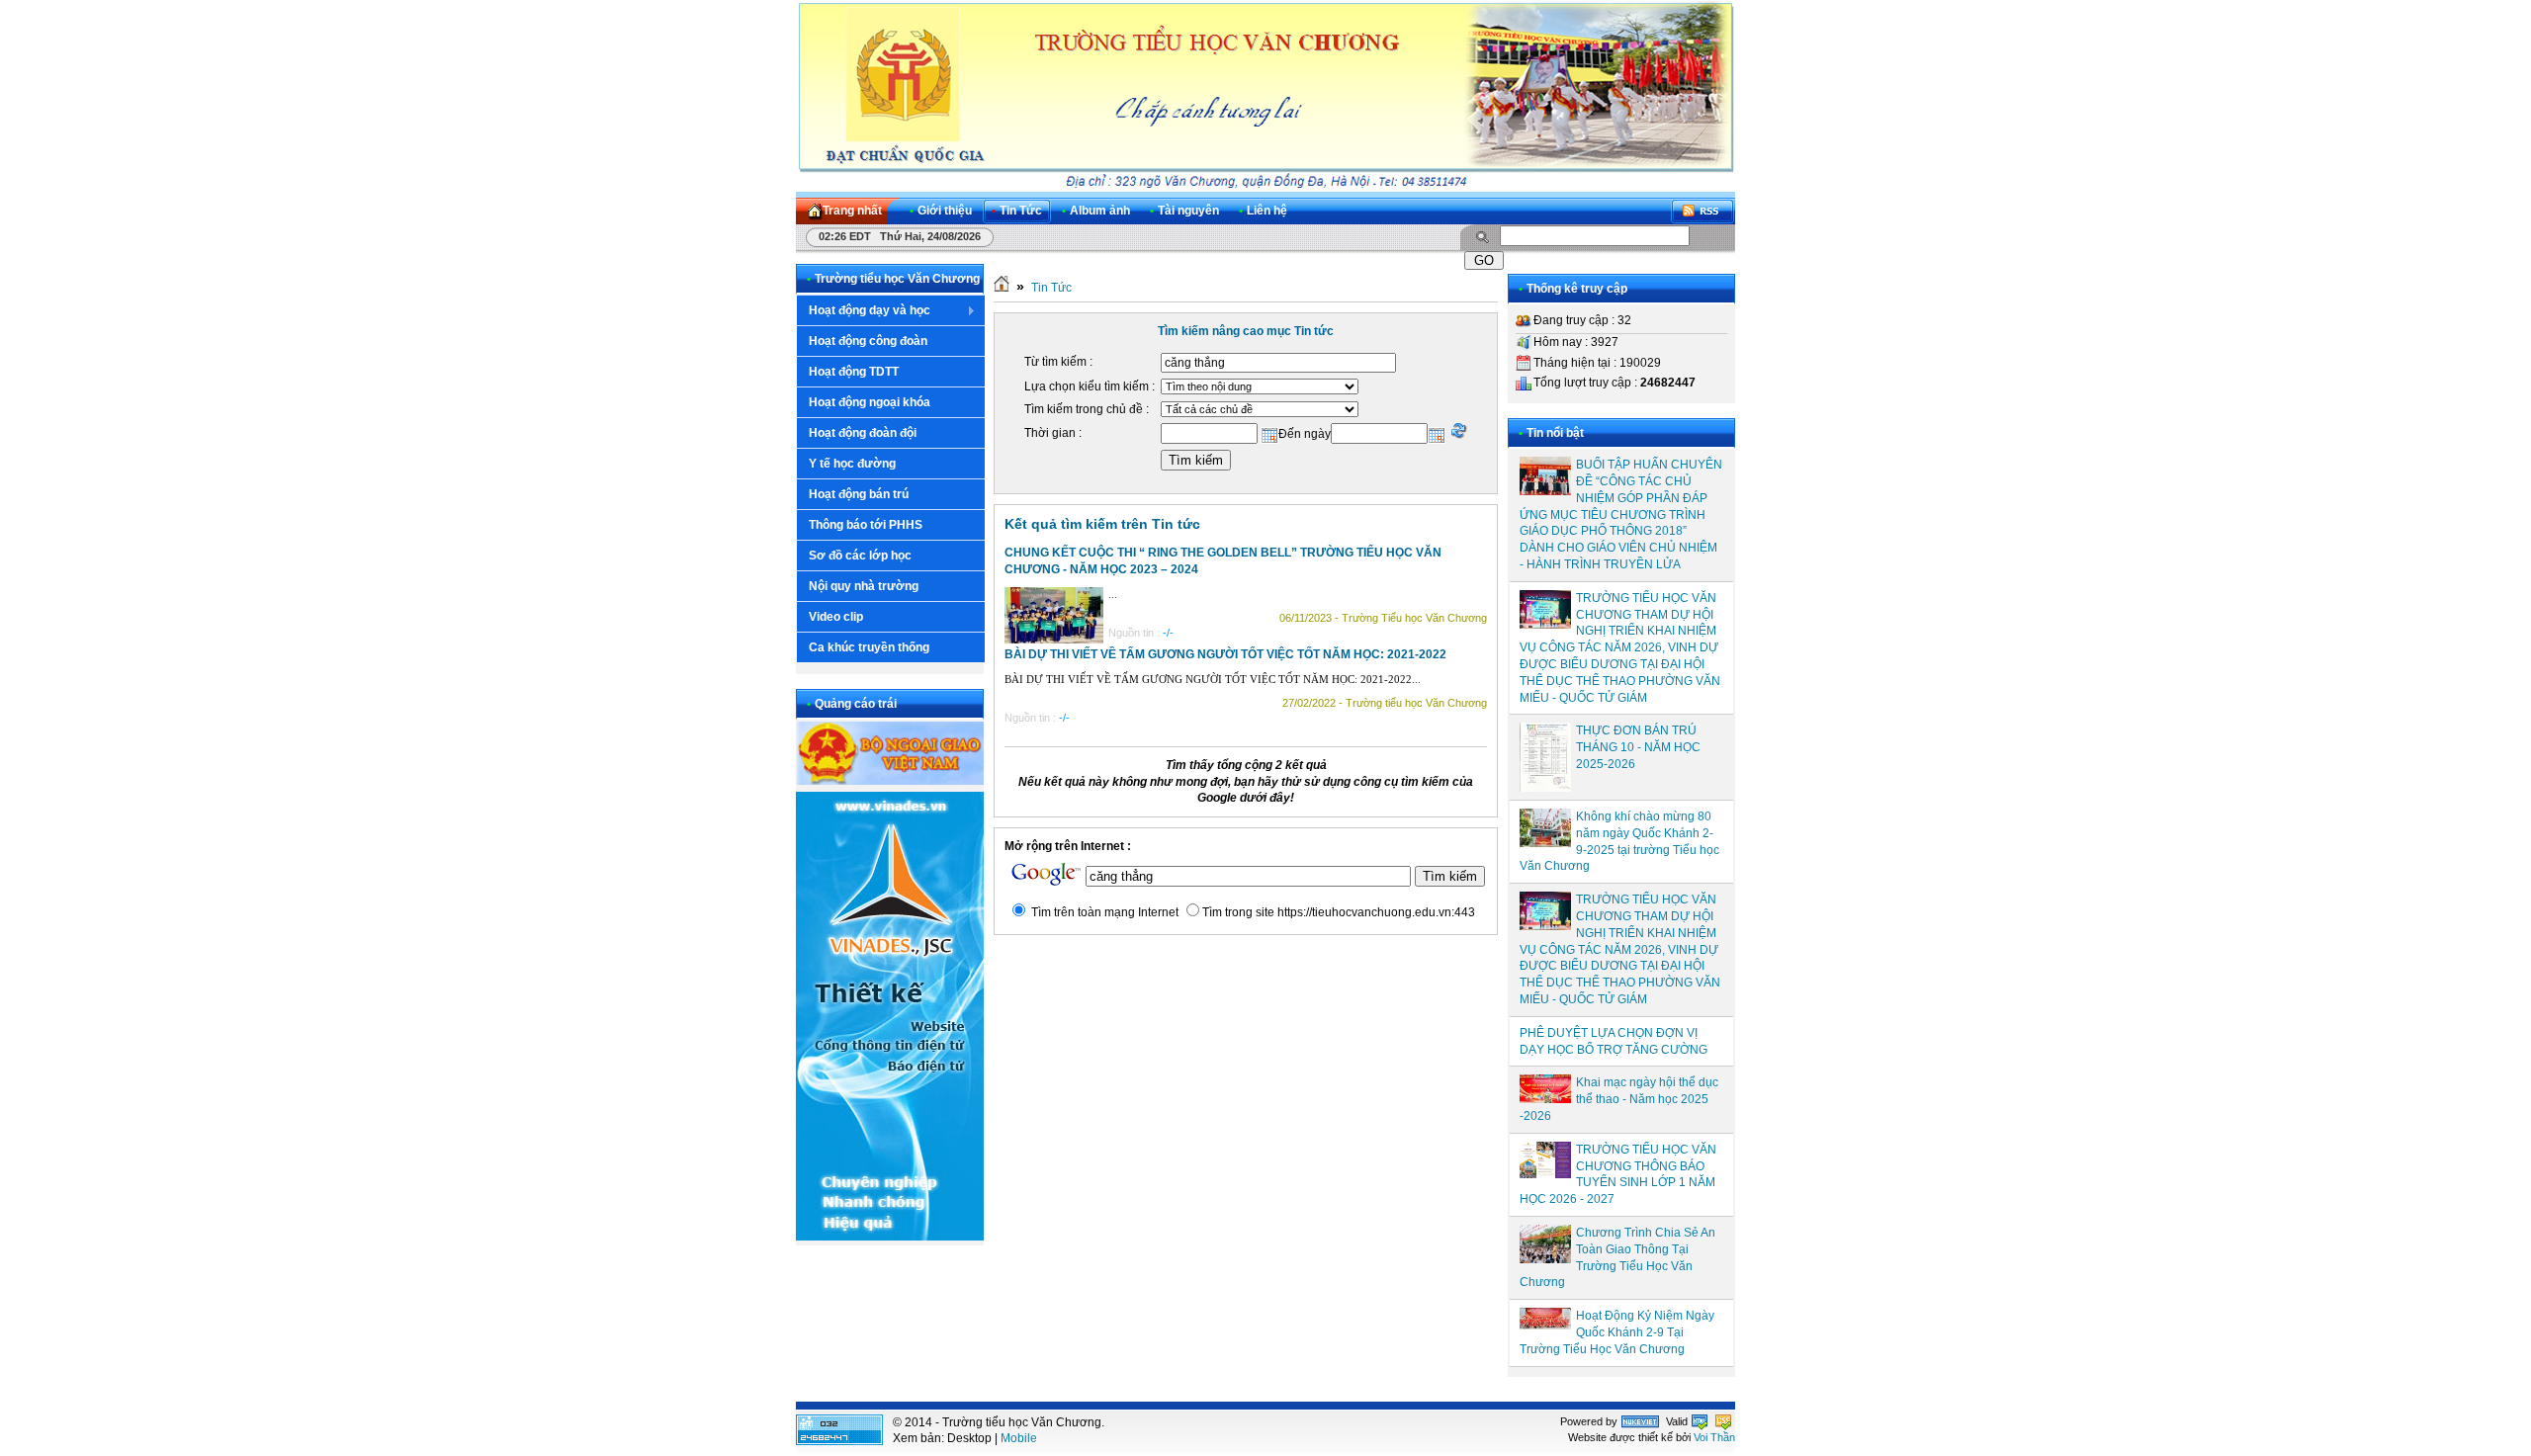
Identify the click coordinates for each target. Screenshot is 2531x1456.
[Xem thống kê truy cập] (839, 1441)
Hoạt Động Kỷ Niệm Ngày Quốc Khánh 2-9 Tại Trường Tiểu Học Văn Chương (1617, 1332)
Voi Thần (1714, 1437)
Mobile (1019, 1438)
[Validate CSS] (1723, 1421)
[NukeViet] (1640, 1421)
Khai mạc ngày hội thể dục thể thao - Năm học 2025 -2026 (1619, 1099)
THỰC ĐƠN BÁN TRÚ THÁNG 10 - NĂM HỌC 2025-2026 (1638, 747)
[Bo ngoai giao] (890, 781)
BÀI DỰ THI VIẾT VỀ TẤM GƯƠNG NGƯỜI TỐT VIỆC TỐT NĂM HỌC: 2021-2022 (1225, 654)
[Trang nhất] (1002, 288)
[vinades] (890, 1237)
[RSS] (1702, 211)
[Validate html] (1700, 1421)
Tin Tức (1051, 288)
